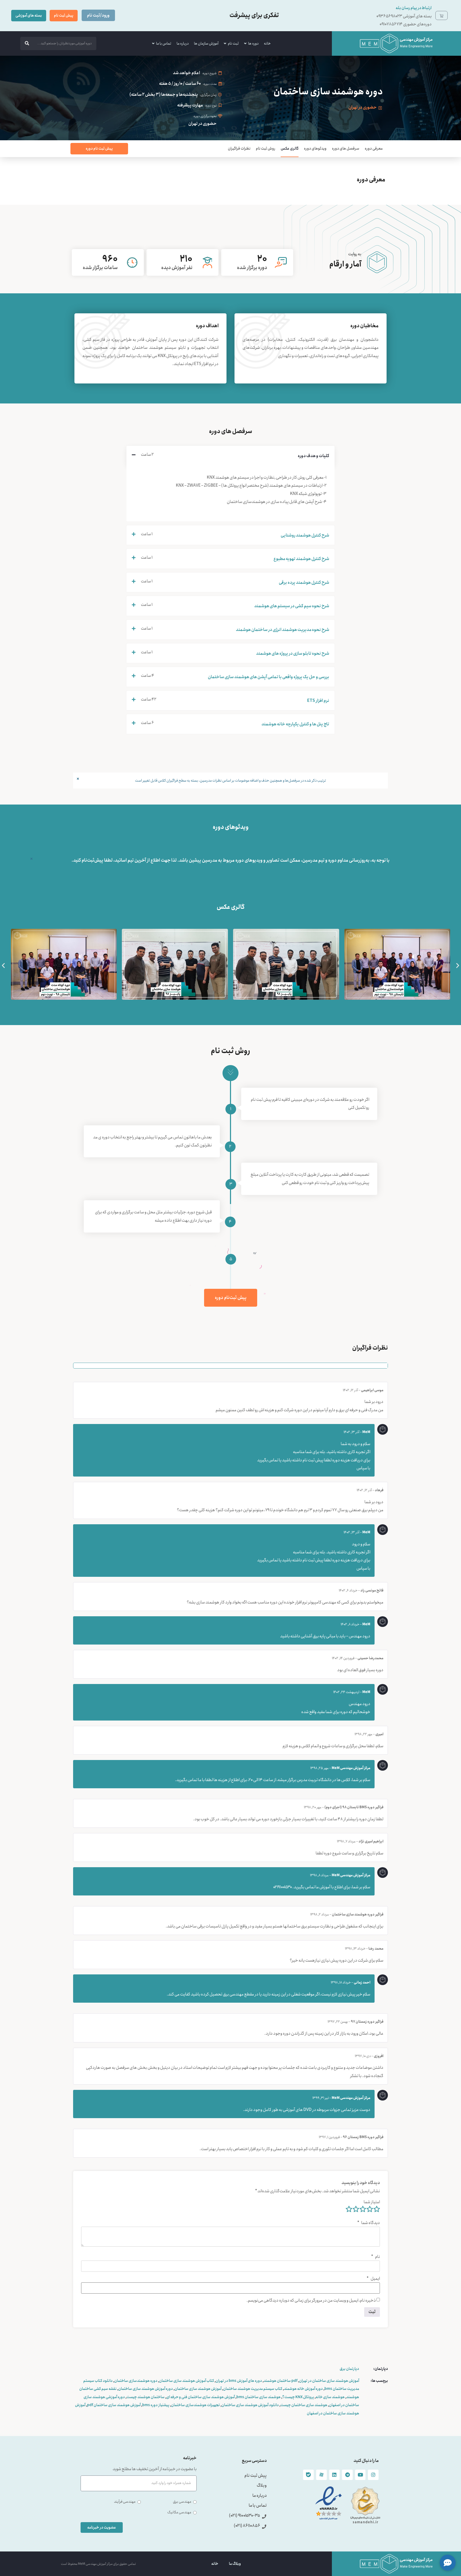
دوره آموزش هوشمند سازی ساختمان (146, 2389)
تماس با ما (164, 43)
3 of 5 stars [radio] (363, 2209)
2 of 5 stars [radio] (370, 2209)
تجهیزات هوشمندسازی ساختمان (195, 2405)
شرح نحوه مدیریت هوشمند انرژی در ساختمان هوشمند (283, 630)
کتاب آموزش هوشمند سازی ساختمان (186, 2381)
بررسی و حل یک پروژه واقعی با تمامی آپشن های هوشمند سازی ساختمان (269, 677)
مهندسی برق (182, 2502)
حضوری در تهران (363, 107)
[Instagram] (373, 2475)
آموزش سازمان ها (206, 43)
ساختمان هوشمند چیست (146, 2397)
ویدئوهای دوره (315, 149)
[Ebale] (308, 2475)
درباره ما (183, 43)
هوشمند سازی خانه (330, 2397)
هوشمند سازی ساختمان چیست (304, 2405)
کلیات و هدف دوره (313, 456)
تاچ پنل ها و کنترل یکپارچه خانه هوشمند (295, 724)
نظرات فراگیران (239, 149)
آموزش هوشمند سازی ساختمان (198, 2389)
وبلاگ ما (235, 2564)
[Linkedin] (335, 2475)
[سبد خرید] (442, 15)
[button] (3, 965)
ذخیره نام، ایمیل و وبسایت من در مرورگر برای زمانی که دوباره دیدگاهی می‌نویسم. (311, 2301)
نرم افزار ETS (318, 701)
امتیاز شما (372, 2202)
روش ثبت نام (266, 149)
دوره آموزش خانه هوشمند (303, 2389)
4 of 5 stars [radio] (356, 2209)
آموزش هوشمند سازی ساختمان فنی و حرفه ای (200, 2397)
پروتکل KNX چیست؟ (298, 2397)
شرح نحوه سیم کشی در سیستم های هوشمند (292, 606)
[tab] (230, 456)
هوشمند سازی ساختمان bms (259, 2397)
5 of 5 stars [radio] (349, 2209)
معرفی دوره (374, 149)
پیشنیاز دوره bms (156, 2405)
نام (375, 2257)
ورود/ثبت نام (98, 15)
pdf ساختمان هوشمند (281, 2381)
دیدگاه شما (369, 2223)
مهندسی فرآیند (125, 2502)
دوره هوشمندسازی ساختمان (136, 2381)
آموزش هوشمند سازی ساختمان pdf (114, 2405)
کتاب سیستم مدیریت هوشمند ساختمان (253, 2389)
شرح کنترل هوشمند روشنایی (305, 535)
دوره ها (253, 43)
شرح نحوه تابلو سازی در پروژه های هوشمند (293, 653)
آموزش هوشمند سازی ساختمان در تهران (329, 2381)
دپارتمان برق (349, 2369)
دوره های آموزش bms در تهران (239, 2381)
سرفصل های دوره (346, 149)
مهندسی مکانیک (179, 2512)
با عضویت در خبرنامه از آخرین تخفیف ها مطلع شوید (155, 2470)
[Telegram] (347, 2475)
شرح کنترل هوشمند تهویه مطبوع (301, 559)
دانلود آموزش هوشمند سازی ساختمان (250, 2405)
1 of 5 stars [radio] (377, 2209)
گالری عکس (290, 149)
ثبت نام (233, 43)
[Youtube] (360, 2475)
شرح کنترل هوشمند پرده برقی (304, 583)
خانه (267, 43)
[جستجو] (27, 43)
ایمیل (373, 2279)
